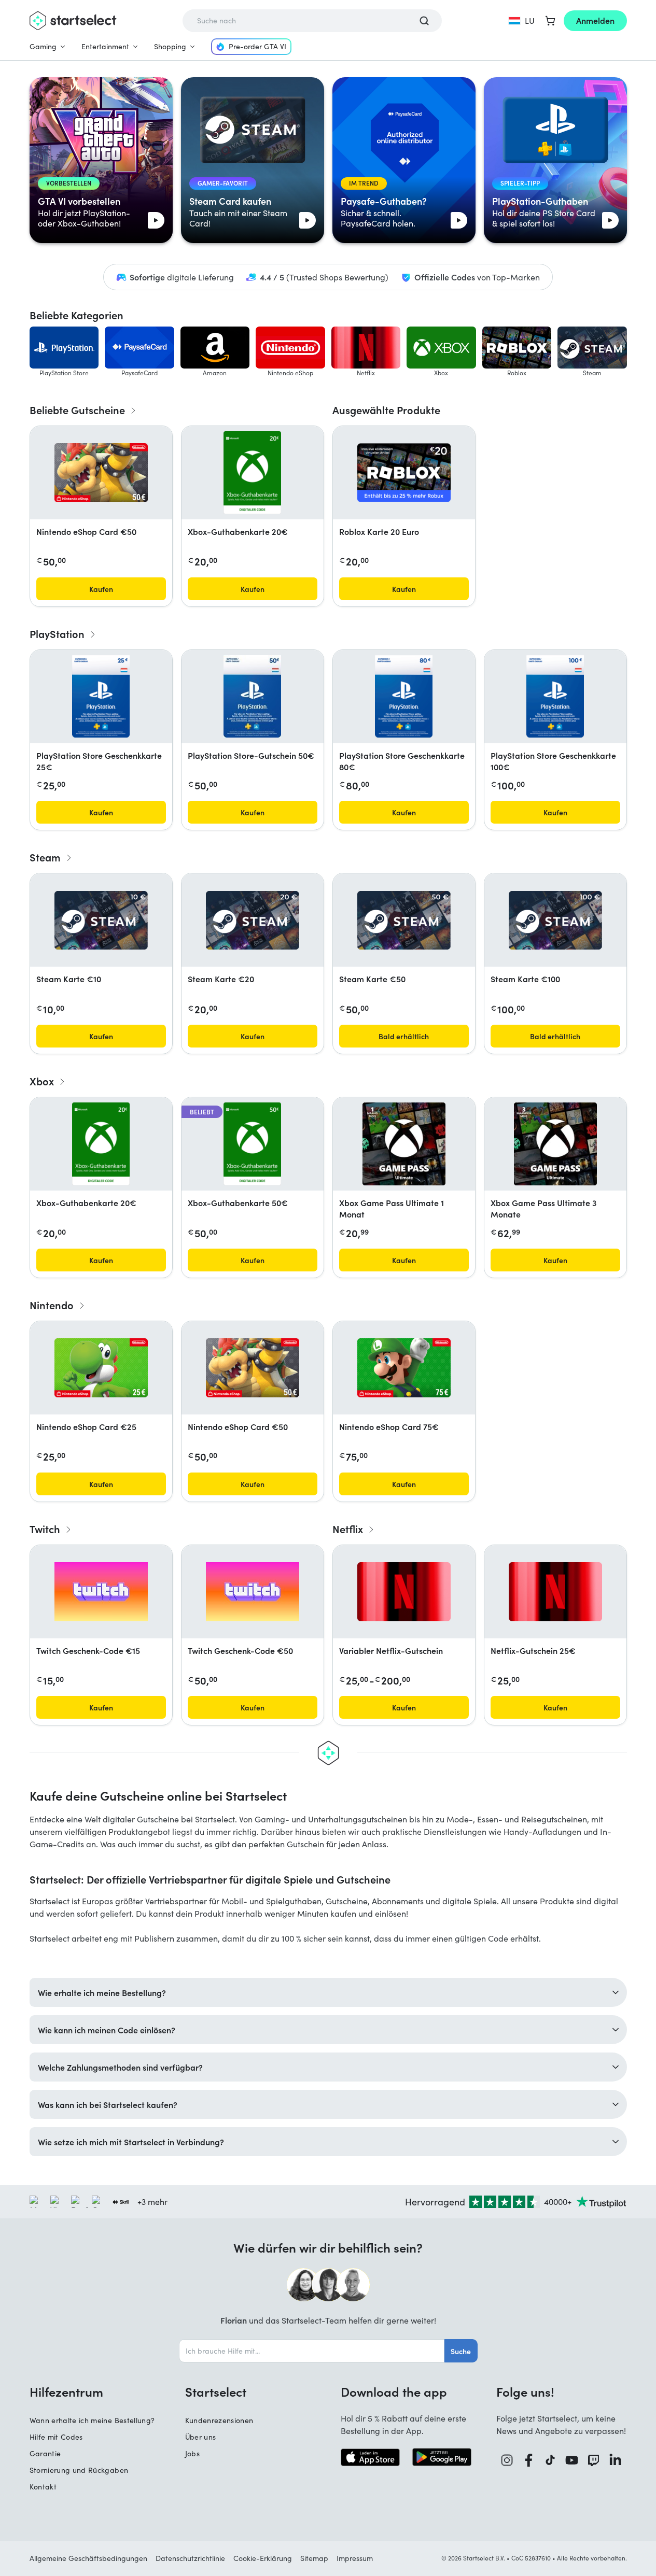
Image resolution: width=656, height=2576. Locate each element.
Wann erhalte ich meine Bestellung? (92, 2420)
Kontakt (43, 2487)
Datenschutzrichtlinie (190, 2558)
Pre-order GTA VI (257, 46)
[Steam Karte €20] (253, 920)
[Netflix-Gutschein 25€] (555, 1592)
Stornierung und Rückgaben (79, 2470)
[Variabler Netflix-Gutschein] (404, 1592)
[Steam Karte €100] (555, 920)
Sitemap (314, 2558)
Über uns (201, 2437)
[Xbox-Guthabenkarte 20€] (252, 473)
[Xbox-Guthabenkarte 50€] (252, 1144)
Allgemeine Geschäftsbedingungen (88, 2558)
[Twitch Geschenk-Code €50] (253, 1592)
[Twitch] (594, 2460)
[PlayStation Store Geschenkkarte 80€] (403, 697)
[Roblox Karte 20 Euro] (404, 473)
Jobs (192, 2453)
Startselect (216, 2391)
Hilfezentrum (66, 2391)
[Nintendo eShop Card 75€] (404, 1368)
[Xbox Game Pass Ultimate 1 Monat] (404, 1144)
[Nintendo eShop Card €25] (101, 1368)
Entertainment (105, 46)
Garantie (45, 2453)
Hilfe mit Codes (56, 2437)
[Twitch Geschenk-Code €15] (101, 1592)
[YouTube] (572, 2460)
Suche (461, 2351)
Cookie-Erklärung (263, 2558)
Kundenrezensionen (219, 2420)
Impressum (355, 2558)
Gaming (43, 46)
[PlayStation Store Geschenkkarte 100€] (555, 697)
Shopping (170, 46)
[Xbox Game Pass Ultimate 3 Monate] (555, 1144)
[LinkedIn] (616, 2460)
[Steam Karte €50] (404, 920)
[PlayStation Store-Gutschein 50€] (252, 697)
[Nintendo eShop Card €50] (101, 473)
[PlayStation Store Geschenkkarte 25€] (101, 697)
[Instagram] (507, 2460)
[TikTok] (550, 2460)
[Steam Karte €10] (101, 920)
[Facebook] (529, 2460)
